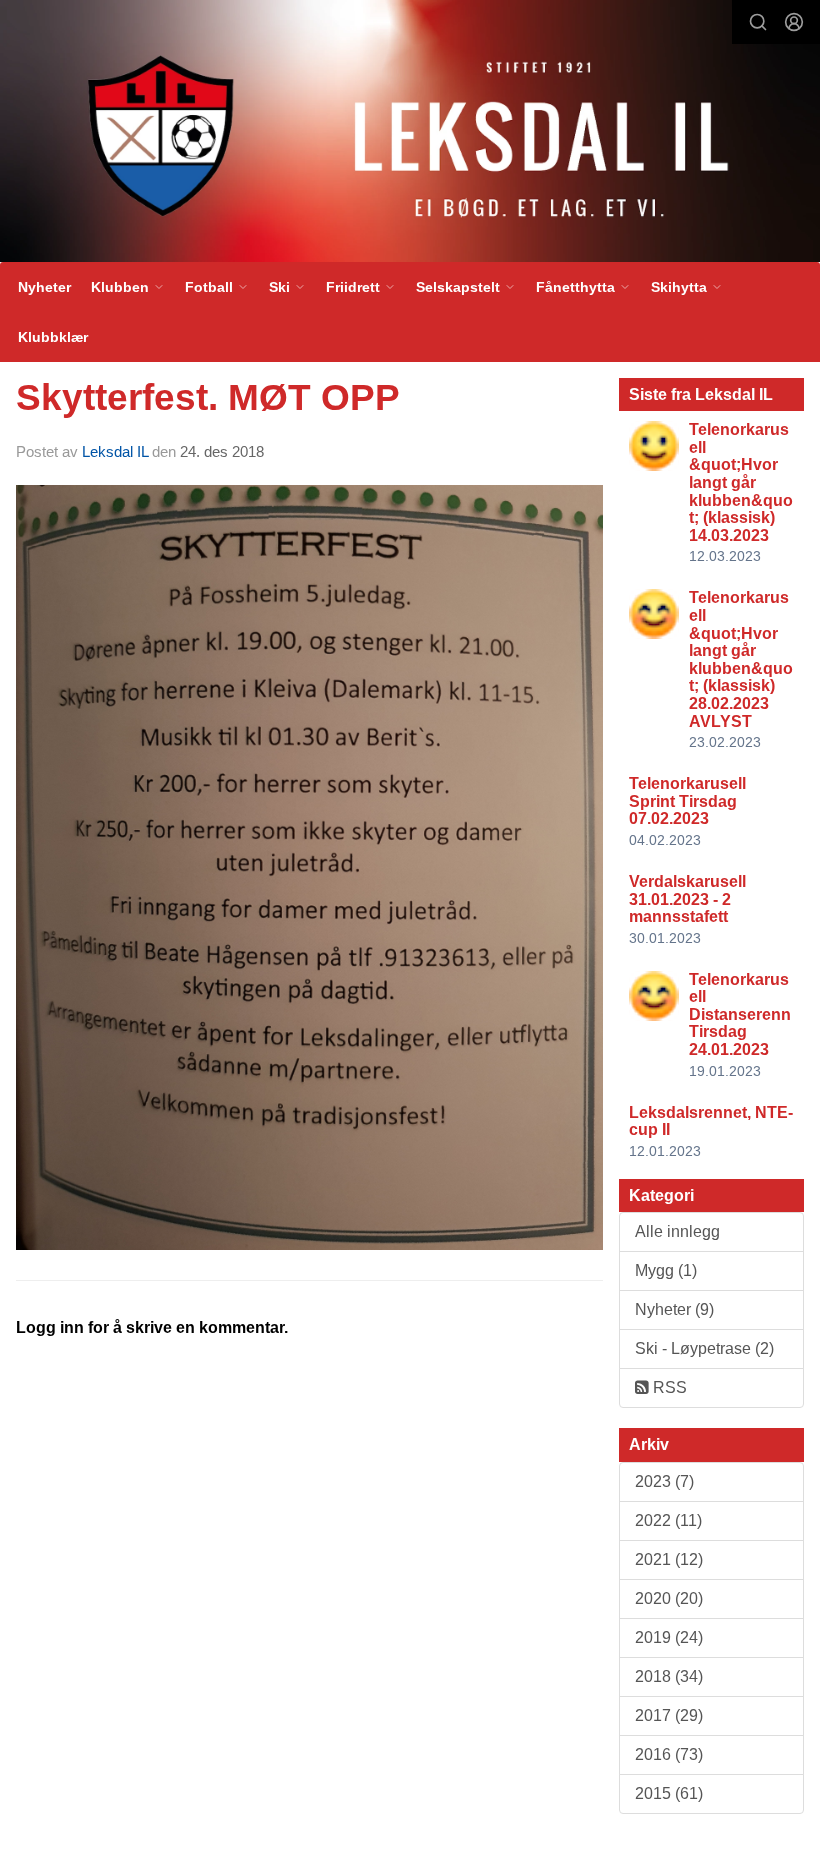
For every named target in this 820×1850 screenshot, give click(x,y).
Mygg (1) (666, 1270)
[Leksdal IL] (410, 135)
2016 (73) (669, 1754)
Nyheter (44, 287)
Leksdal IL (115, 451)
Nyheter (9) (674, 1309)
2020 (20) (669, 1598)
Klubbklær (53, 337)
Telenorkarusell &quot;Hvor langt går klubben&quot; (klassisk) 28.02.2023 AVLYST (741, 659)
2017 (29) (669, 1715)
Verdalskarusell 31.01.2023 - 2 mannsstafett (687, 899)
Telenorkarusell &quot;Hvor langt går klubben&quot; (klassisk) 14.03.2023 (741, 482)
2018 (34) (669, 1676)
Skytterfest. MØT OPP (208, 397)
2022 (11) (668, 1520)
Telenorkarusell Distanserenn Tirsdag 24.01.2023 (740, 1014)
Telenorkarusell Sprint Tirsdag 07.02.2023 (687, 801)
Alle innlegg (677, 1231)
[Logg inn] (794, 22)
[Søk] (758, 22)
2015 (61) (669, 1793)
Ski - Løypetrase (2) (704, 1348)
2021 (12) (669, 1559)
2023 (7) (664, 1481)
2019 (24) (669, 1637)
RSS (668, 1387)
